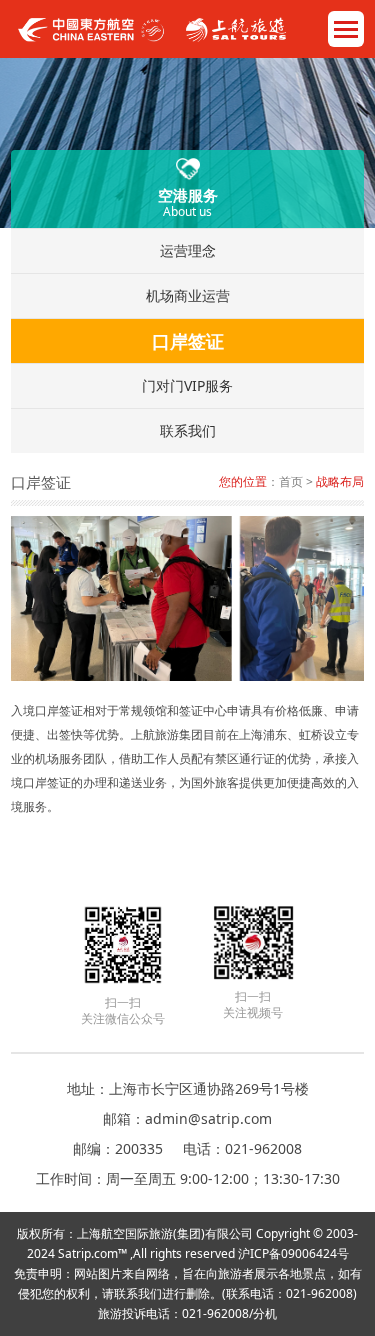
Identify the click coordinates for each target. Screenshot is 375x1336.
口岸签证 (188, 341)
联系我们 (188, 430)
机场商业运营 (188, 295)
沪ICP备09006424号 (293, 1253)
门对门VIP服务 (187, 385)
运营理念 (188, 250)
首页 (291, 481)
